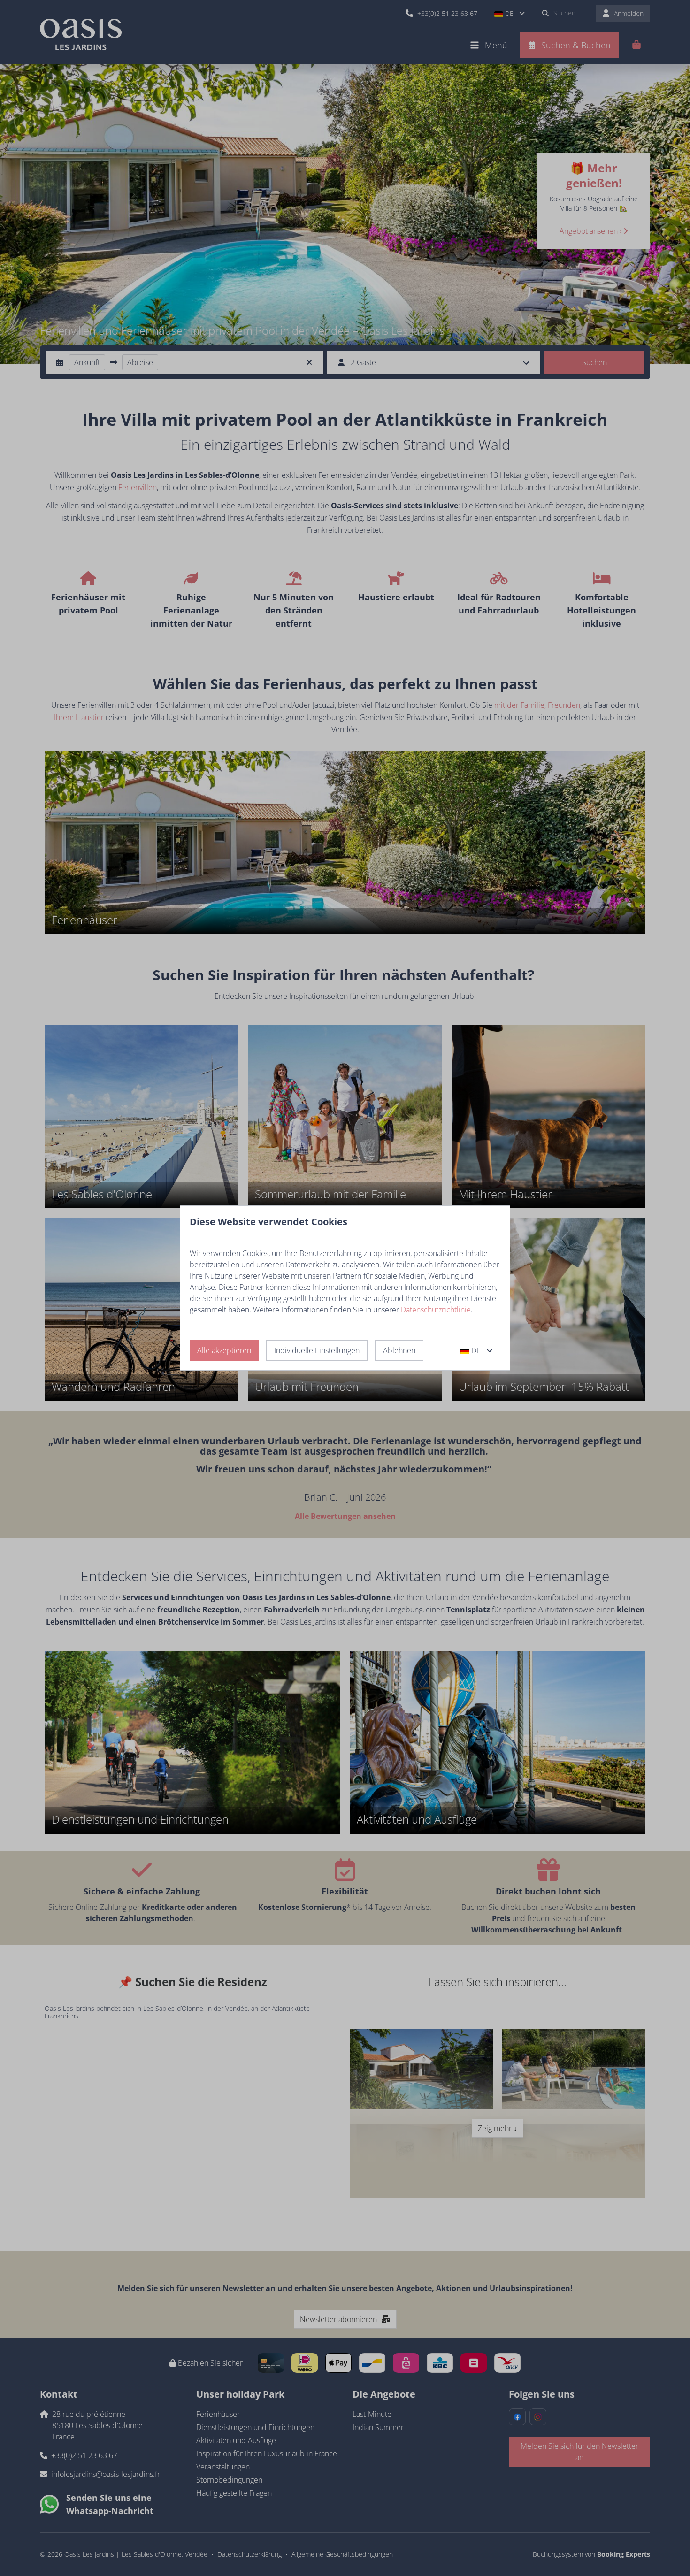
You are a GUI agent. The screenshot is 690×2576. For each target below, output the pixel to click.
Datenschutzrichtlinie (436, 1310)
